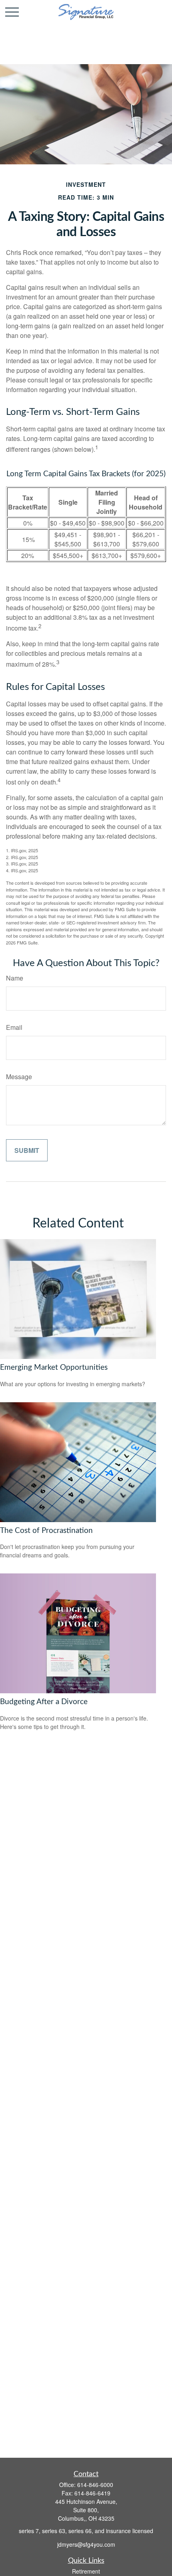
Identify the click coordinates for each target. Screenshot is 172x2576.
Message (19, 1077)
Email (14, 1027)
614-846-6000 (95, 2485)
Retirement (86, 2571)
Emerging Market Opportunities (54, 1368)
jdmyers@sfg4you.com (86, 2544)
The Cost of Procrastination (46, 1531)
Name (15, 978)
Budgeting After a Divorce (44, 1702)
